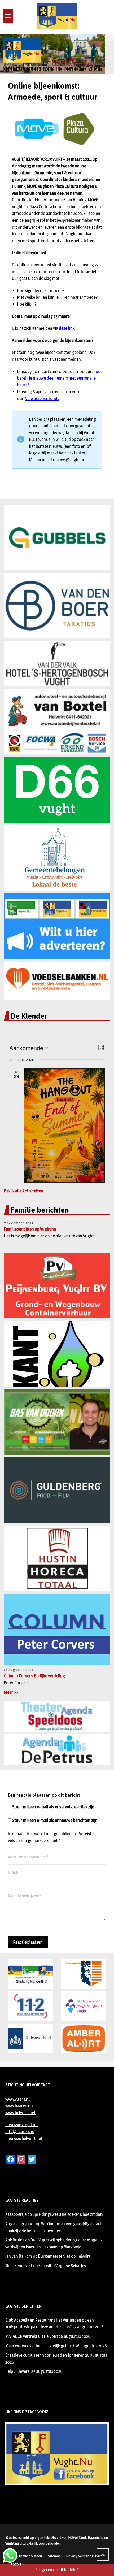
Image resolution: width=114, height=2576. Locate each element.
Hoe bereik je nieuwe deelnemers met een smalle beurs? (59, 378)
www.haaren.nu (19, 2106)
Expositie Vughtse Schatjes (62, 2266)
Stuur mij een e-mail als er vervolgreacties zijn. (54, 1807)
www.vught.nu (18, 2099)
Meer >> (11, 1692)
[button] (6, 54)
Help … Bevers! (18, 2371)
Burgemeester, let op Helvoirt (64, 2256)
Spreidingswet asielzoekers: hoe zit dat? (68, 2214)
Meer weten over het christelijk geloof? (40, 2346)
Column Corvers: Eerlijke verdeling (34, 1676)
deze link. (67, 328)
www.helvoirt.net (20, 2113)
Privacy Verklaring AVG (83, 2556)
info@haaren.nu (20, 2132)
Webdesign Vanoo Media (24, 2556)
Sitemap (54, 2556)
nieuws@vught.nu (69, 460)
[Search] (27, 16)
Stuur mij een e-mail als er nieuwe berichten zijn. (55, 1820)
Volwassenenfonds (42, 399)
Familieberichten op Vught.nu (30, 1229)
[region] (57, 54)
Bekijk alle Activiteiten (24, 1191)
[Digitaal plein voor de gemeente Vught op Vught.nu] (57, 16)
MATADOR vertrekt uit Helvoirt (32, 2336)
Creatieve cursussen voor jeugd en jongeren (45, 2355)
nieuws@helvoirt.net (24, 2138)
